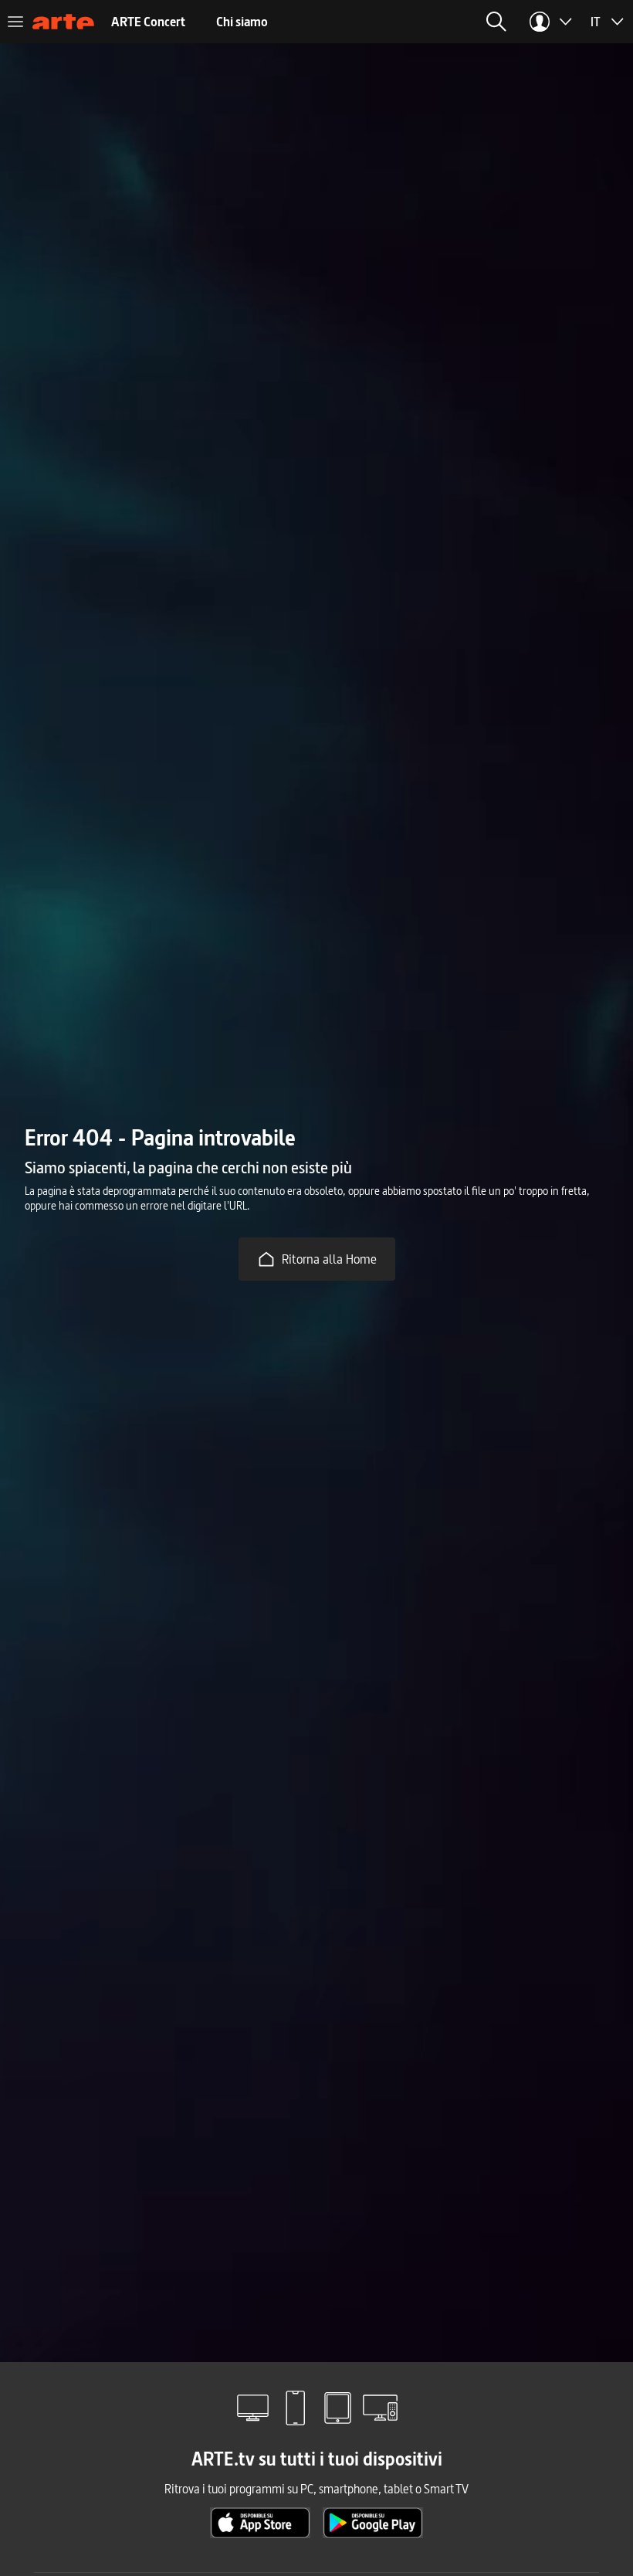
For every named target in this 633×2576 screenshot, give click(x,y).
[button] (496, 22)
